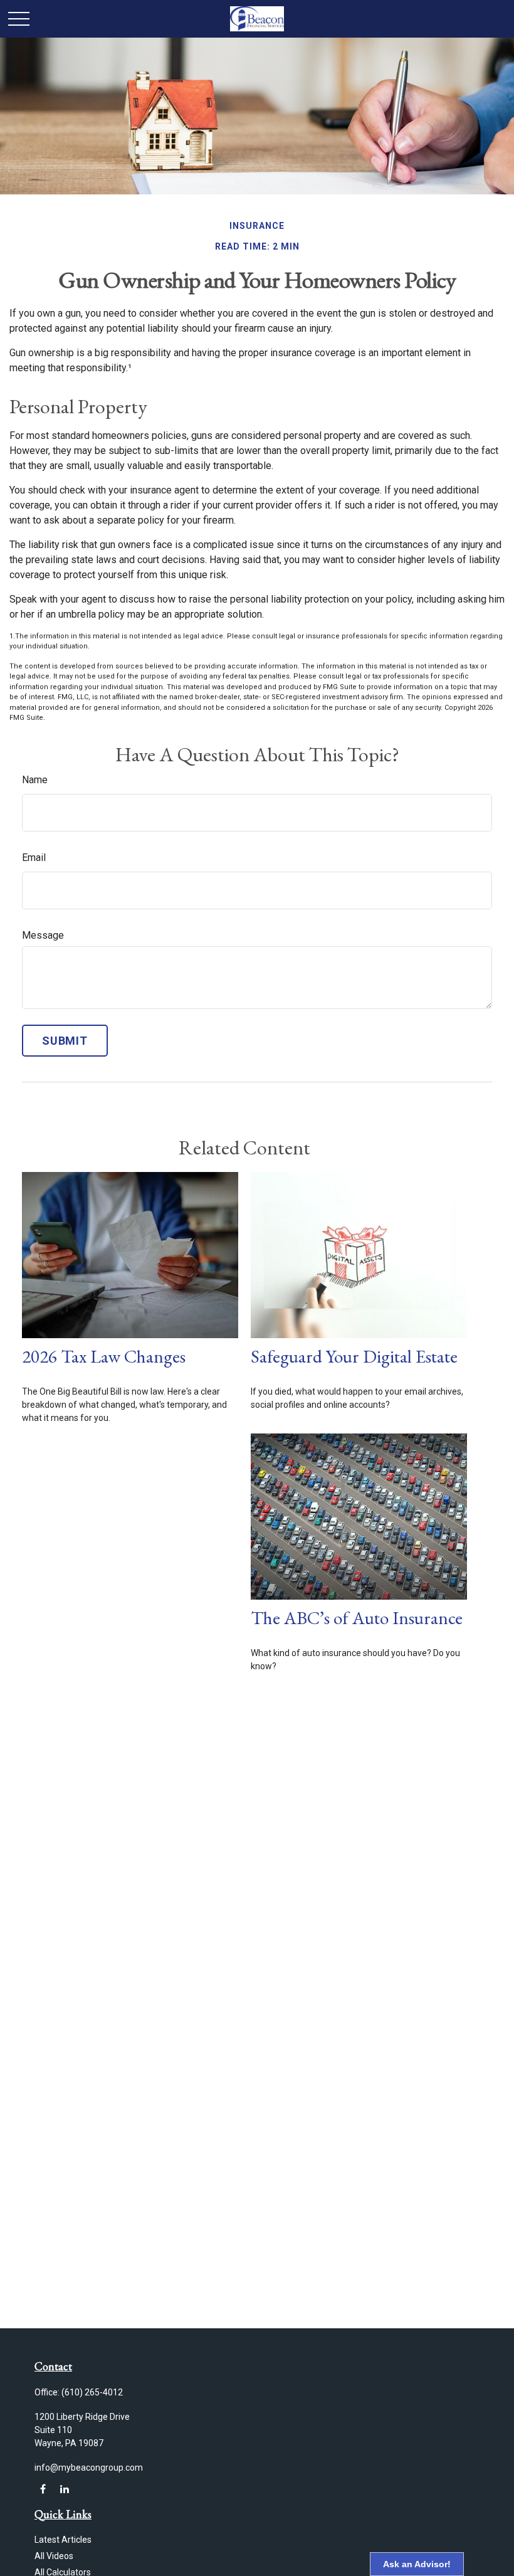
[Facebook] (43, 2489)
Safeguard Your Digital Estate (354, 1356)
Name (35, 780)
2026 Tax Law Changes (104, 1356)
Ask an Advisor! (417, 2564)
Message (43, 935)
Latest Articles (63, 2540)
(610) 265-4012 (92, 2392)
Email (34, 858)
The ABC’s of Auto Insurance (357, 1618)
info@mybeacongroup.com (89, 2468)
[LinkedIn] (64, 2489)
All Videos (54, 2556)
